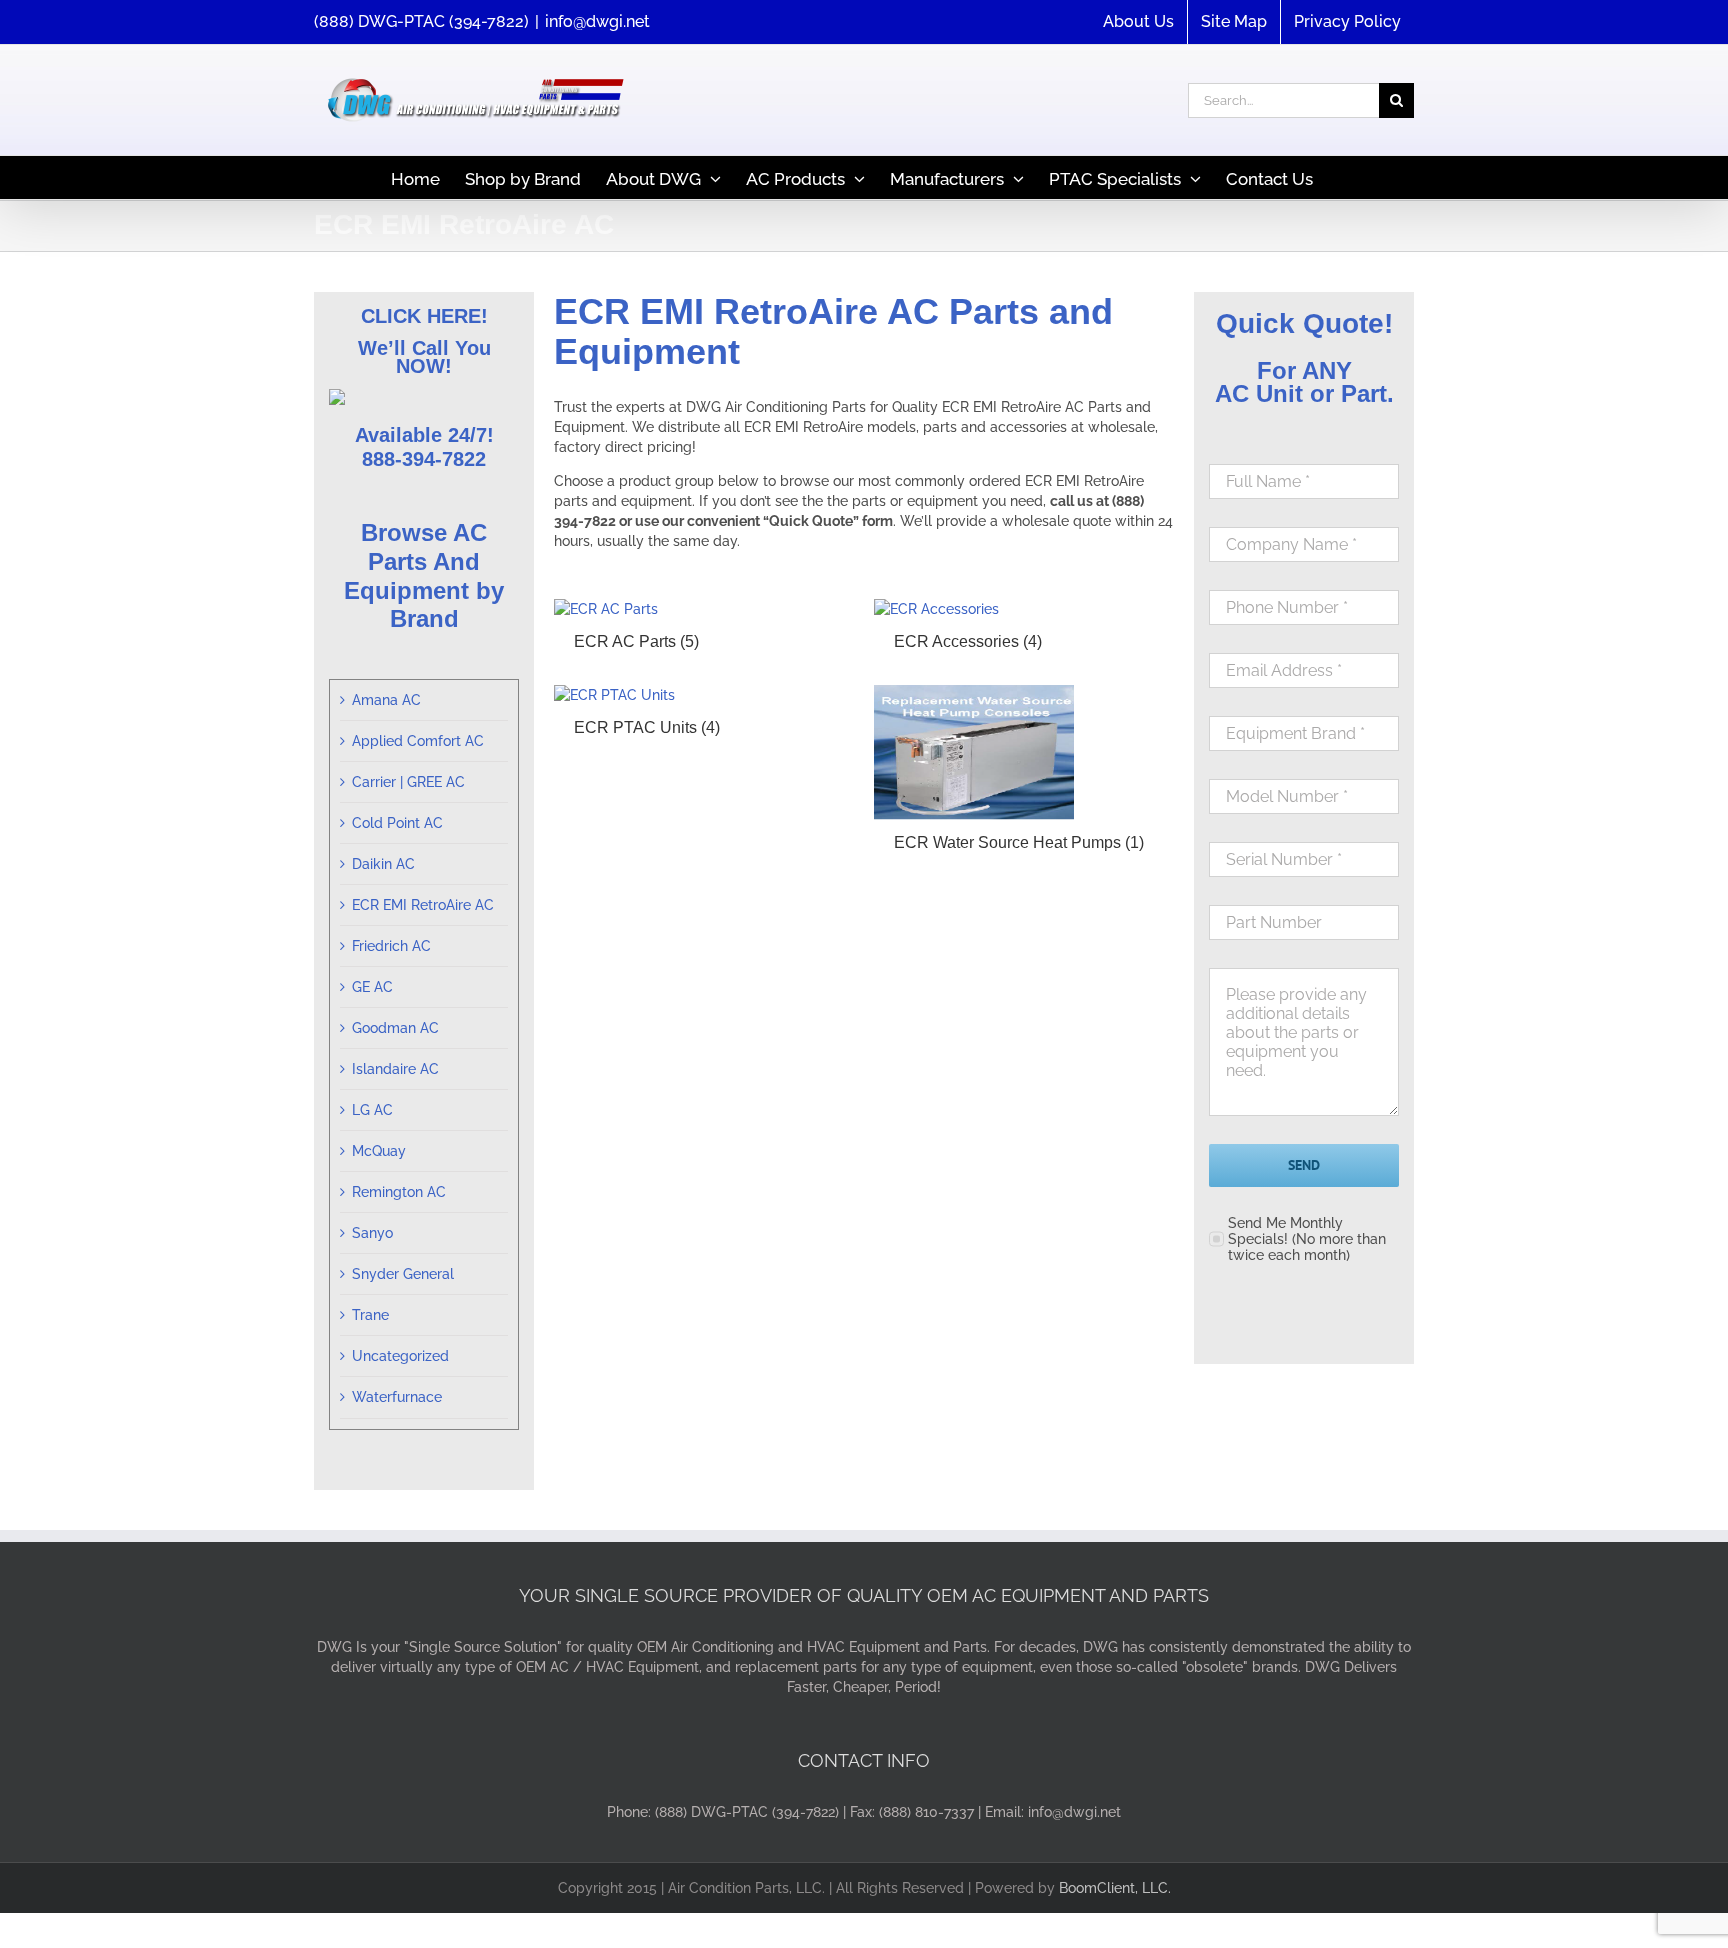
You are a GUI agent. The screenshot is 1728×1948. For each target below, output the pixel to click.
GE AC (372, 987)
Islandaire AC (395, 1069)
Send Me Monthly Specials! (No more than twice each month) (1307, 1239)
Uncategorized (400, 1356)
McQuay (379, 1151)
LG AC (372, 1110)
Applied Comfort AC (418, 741)
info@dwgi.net (597, 21)
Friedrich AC (391, 946)
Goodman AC (395, 1028)
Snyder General (403, 1274)
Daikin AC (383, 864)
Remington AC (399, 1192)
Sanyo (372, 1233)
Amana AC (386, 700)
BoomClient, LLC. (1115, 1888)
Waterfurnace (397, 1397)
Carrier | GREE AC (408, 782)
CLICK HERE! (424, 316)
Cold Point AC (397, 823)
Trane (370, 1315)
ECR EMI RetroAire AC (423, 905)
